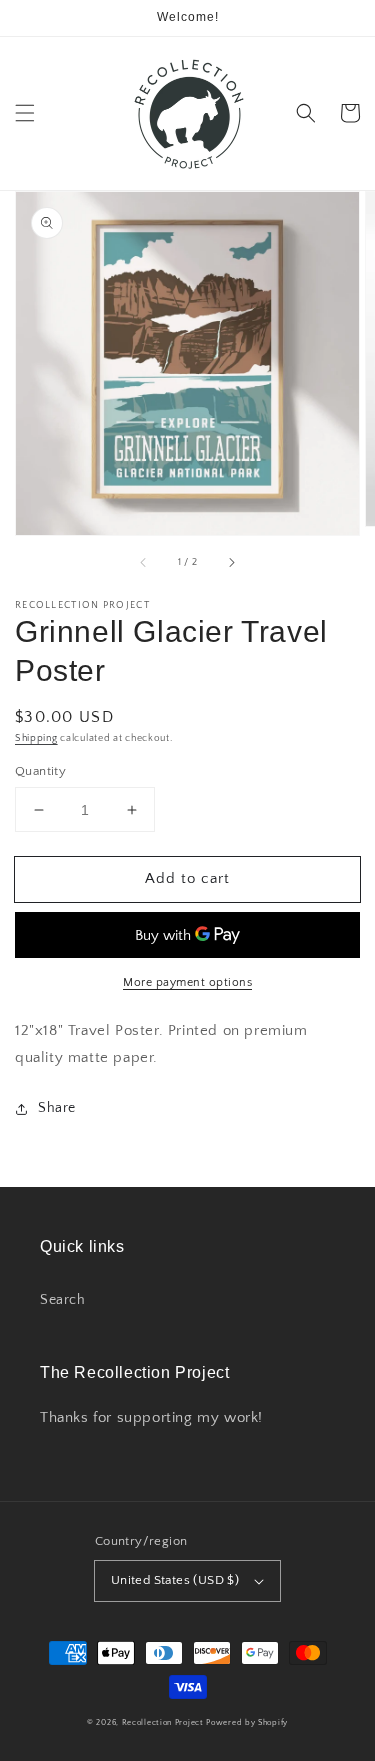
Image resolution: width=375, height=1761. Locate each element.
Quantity (40, 771)
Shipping (36, 738)
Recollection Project (163, 1722)
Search (63, 1300)
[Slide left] (144, 563)
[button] (25, 113)
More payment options (187, 982)
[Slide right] (231, 563)
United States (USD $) (175, 1580)
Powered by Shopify (247, 1722)
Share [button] (57, 1108)
